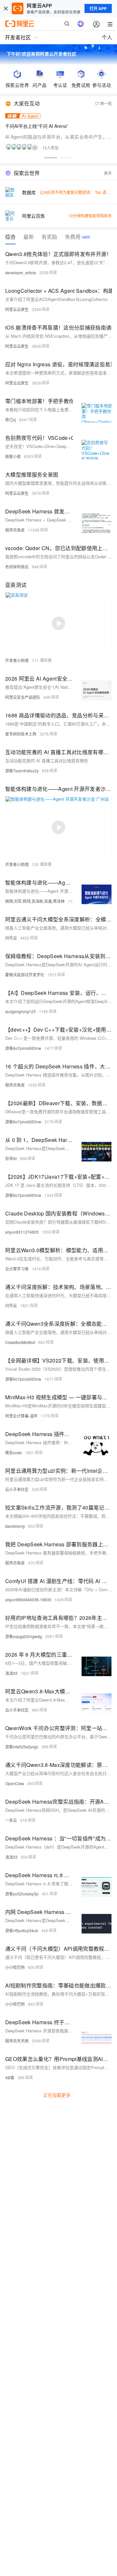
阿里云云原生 (17, 309)
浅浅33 (11, 1673)
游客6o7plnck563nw (23, 1048)
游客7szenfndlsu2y (22, 771)
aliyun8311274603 (22, 1232)
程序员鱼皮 (15, 530)
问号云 (11, 938)
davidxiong (15, 1526)
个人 (107, 37)
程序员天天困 (17, 2041)
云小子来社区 (17, 1489)
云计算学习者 (17, 1269)
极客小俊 (13, 456)
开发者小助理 (17, 660)
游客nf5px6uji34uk (22, 1930)
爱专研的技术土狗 (21, 734)
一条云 (11, 1820)
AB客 (10, 2077)
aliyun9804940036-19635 (28, 1600)
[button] (51, 158)
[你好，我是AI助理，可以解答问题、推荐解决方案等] (81, 24)
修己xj (11, 420)
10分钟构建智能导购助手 (90, 216)
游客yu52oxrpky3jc (22, 1894)
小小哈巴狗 (15, 1967)
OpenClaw (15, 1783)
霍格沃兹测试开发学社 (25, 975)
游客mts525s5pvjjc (22, 1747)
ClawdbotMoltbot (20, 1342)
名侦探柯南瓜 (17, 567)
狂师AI (11, 1158)
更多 (108, 173)
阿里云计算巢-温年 (21, 1416)
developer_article (21, 272)
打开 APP (98, 8)
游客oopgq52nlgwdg (24, 1636)
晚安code (13, 1452)
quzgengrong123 (20, 1011)
